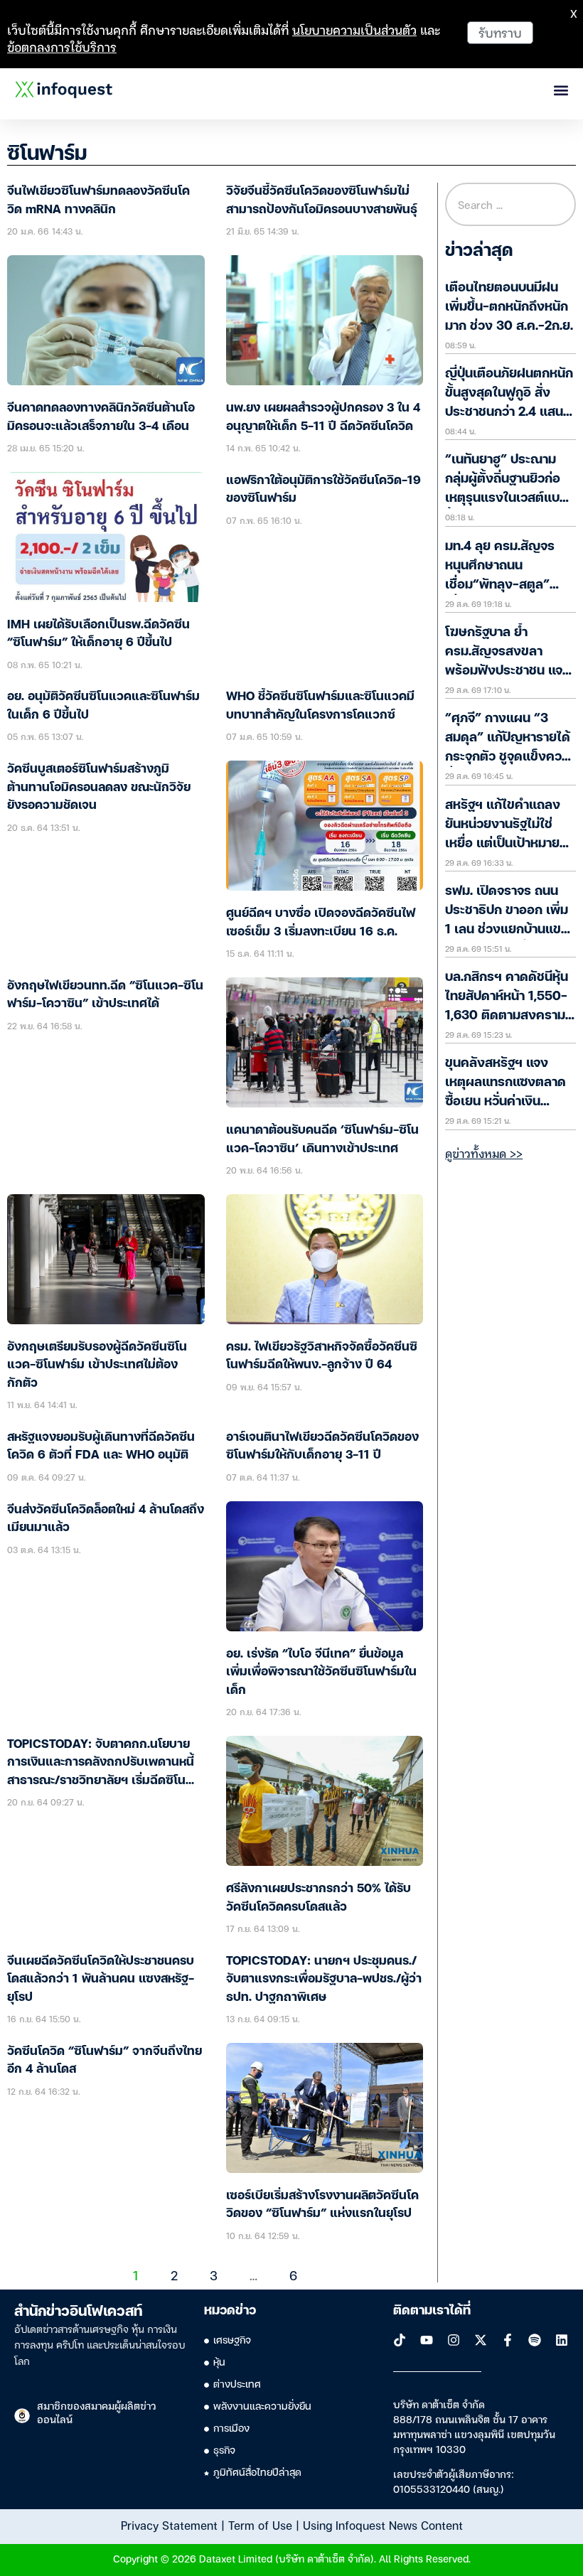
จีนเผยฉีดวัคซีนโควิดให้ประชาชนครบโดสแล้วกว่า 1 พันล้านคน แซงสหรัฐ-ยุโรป (101, 1980)
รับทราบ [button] (500, 32)
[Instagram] (454, 2340)
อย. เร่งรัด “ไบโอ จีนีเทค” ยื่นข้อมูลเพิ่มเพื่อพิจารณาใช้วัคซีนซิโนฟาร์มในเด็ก (321, 1673)
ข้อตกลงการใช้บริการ (62, 47)
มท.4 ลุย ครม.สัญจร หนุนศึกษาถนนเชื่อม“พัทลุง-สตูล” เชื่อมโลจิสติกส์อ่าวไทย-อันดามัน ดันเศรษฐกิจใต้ (510, 585)
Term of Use (260, 2525)
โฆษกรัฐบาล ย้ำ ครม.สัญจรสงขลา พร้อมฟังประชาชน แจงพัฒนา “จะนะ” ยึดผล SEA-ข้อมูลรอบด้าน (508, 671)
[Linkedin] (562, 2340)
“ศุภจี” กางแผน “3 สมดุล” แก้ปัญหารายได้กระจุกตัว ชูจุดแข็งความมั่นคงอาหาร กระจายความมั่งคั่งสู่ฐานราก (510, 757)
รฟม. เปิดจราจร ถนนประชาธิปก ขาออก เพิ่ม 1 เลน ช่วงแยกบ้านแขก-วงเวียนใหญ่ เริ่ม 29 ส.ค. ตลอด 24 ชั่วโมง (510, 930)
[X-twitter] (481, 2340)
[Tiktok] (400, 2340)
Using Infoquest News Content (383, 2525)
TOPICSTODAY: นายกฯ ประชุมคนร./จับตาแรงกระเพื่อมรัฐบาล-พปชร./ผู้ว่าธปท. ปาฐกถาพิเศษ (324, 1980)
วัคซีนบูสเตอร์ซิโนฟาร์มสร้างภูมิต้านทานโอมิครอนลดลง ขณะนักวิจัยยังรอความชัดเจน (99, 788)
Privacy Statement (169, 2525)
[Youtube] (427, 2340)
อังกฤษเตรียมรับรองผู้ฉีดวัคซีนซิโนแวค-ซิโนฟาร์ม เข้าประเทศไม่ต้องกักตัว (97, 1365)
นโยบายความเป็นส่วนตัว (354, 29)
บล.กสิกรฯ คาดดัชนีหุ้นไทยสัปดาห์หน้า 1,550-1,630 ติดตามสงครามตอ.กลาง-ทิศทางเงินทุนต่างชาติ (509, 1016)
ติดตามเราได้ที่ (432, 2311)
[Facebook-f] (508, 2340)
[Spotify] (535, 2340)
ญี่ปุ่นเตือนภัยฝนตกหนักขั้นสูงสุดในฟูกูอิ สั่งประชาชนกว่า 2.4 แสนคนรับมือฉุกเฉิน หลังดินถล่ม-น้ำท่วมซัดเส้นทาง (509, 412)
